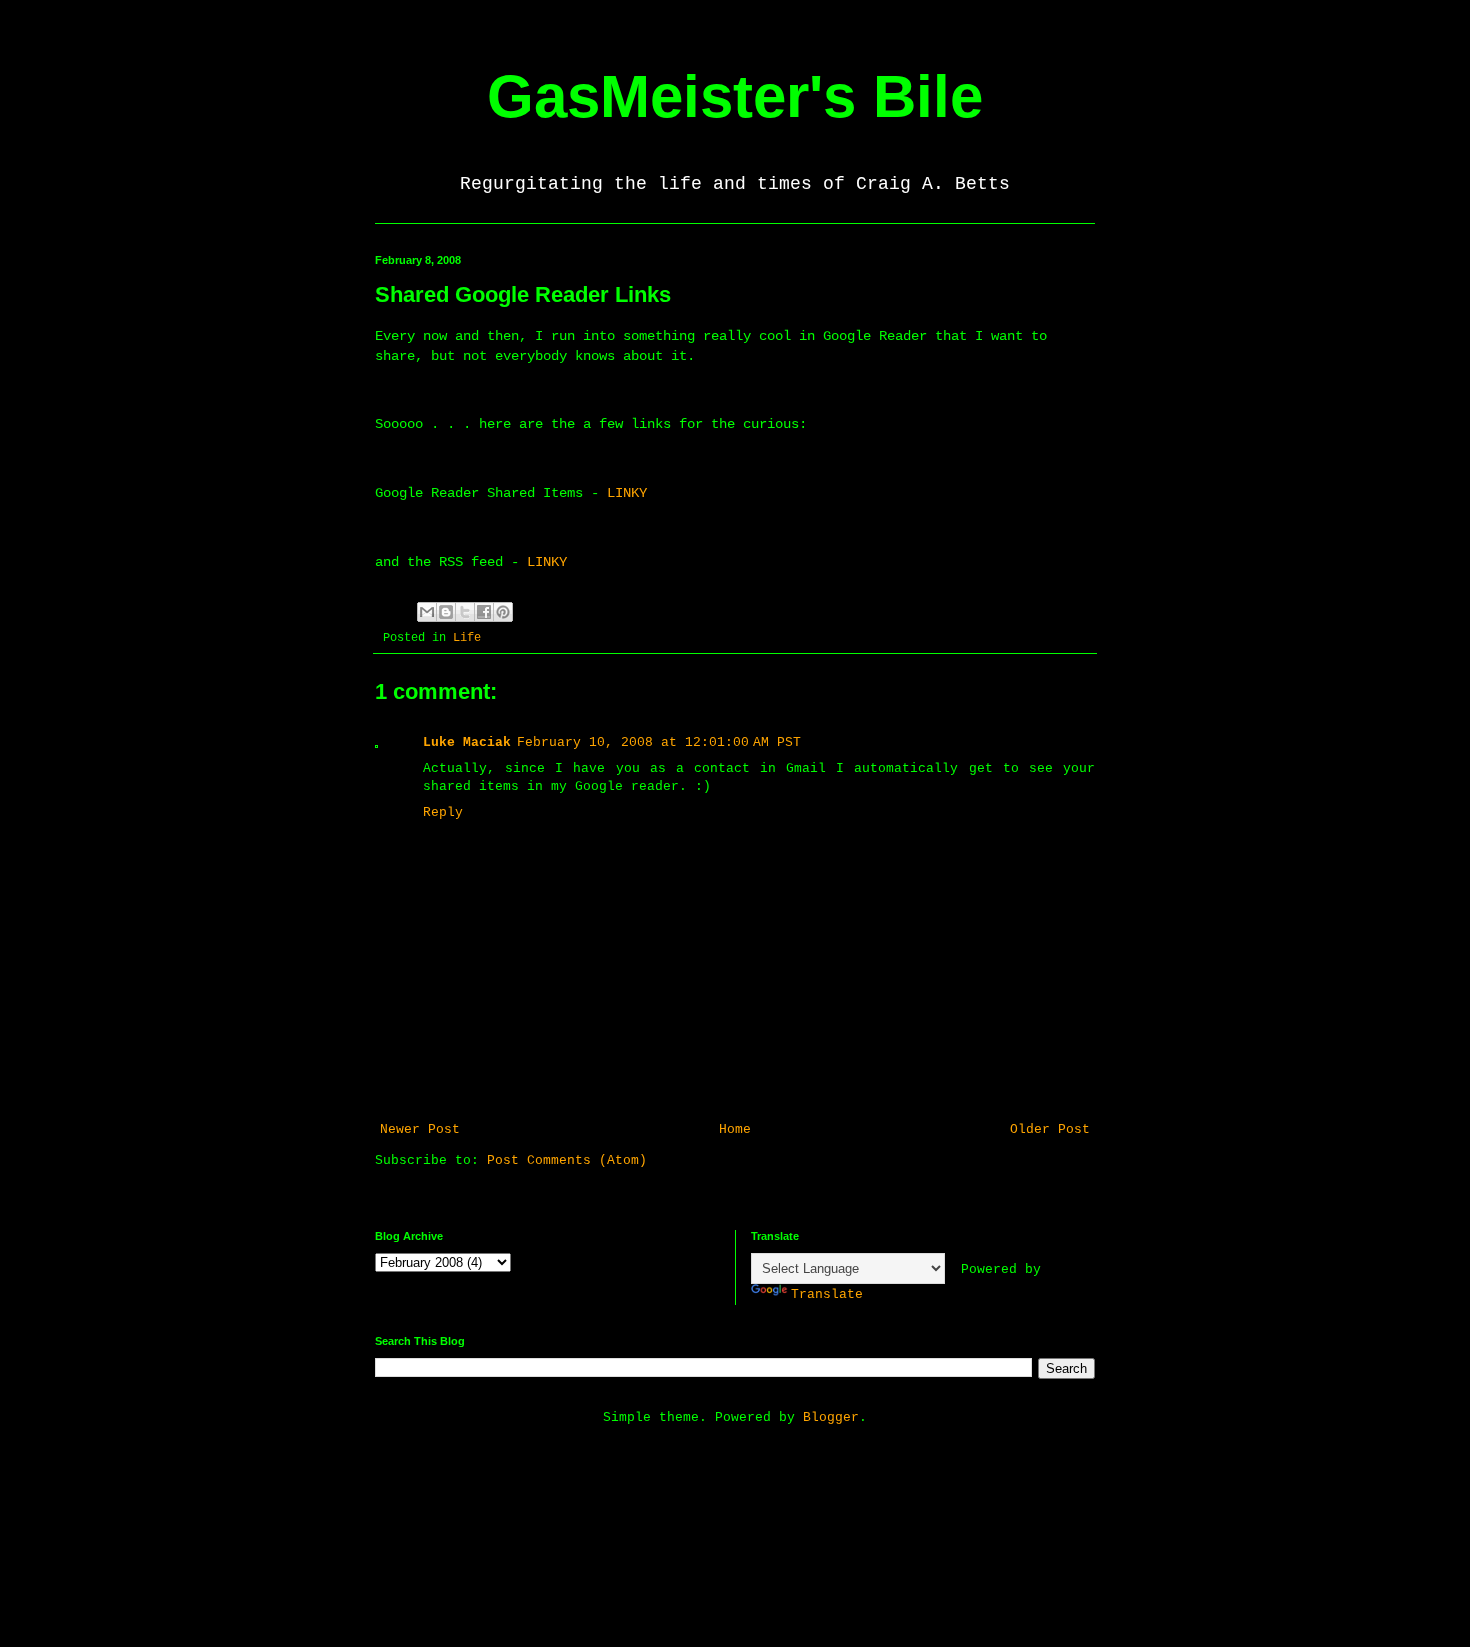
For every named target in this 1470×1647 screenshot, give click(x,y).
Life (467, 638)
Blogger (831, 1417)
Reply (443, 812)
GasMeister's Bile (735, 96)
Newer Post (420, 1129)
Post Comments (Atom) (567, 1160)
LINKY (627, 493)
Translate (827, 1294)
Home (735, 1129)
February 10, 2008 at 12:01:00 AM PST (659, 742)
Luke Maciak (467, 742)
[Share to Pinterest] (503, 612)
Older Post (1050, 1129)
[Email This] (427, 612)
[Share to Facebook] (484, 612)
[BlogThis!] (446, 612)
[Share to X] (465, 612)
